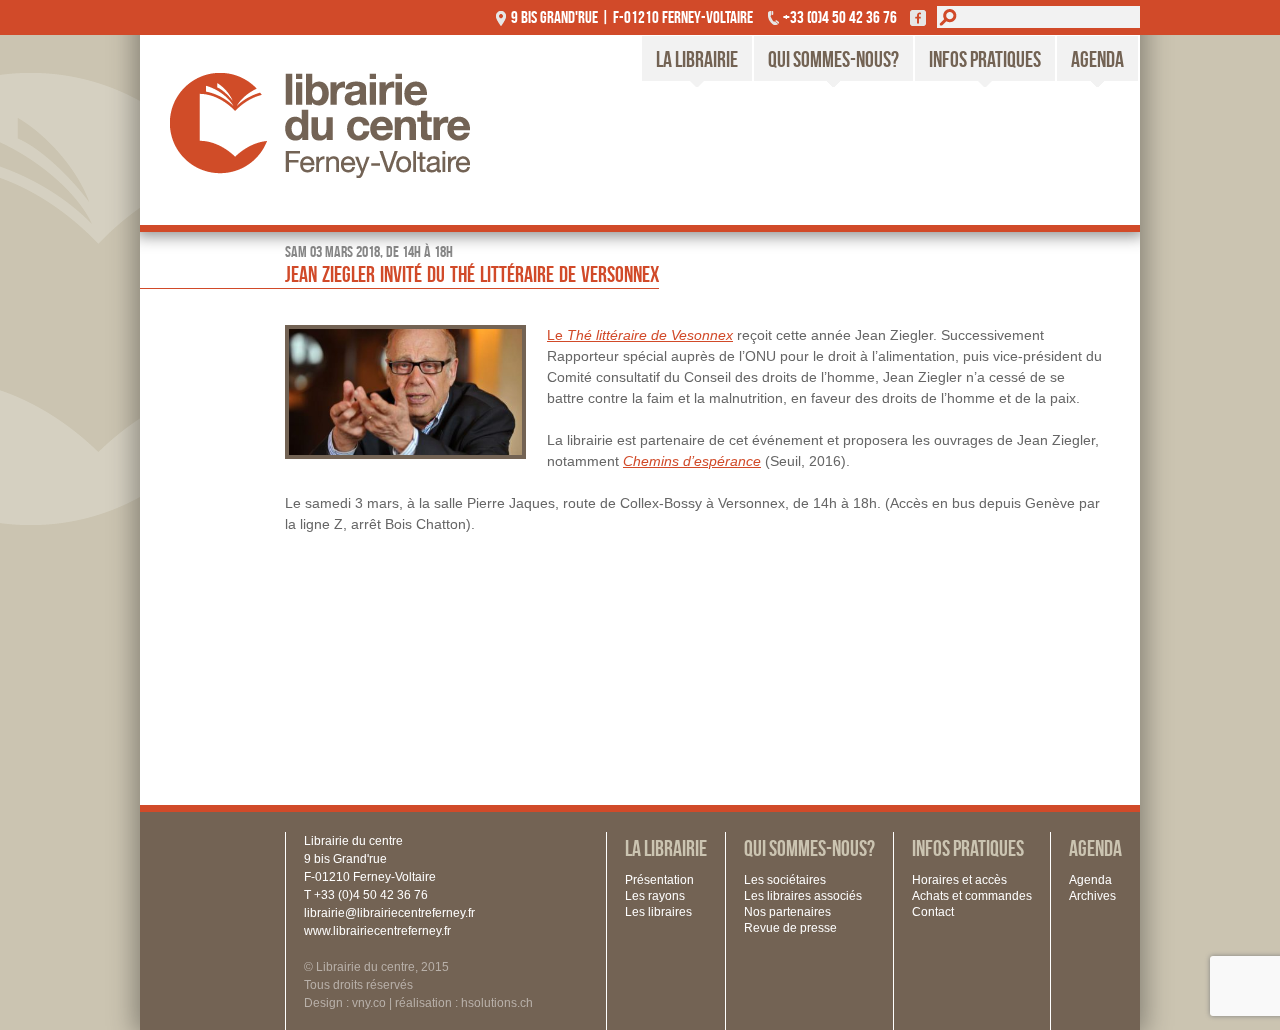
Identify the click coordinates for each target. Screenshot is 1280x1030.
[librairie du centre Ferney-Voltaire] (340, 130)
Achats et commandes (972, 896)
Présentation (659, 880)
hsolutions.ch (497, 1003)
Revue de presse (790, 928)
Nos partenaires (787, 912)
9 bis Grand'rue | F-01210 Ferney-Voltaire (632, 17)
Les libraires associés (803, 896)
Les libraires (658, 912)
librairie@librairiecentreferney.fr (389, 913)
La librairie (697, 59)
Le (640, 335)
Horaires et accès (959, 880)
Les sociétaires (785, 880)
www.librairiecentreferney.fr (377, 931)
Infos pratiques (985, 59)
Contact (933, 912)
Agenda (1097, 59)
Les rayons (655, 896)
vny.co (369, 1003)
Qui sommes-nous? (833, 59)
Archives (1092, 896)
